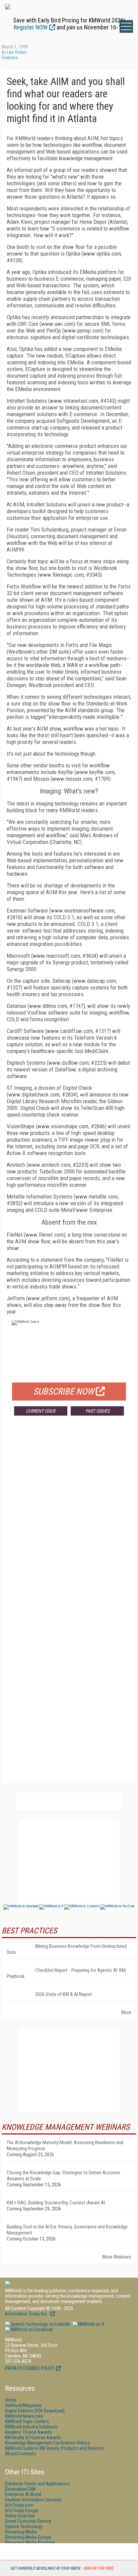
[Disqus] (69, 1520)
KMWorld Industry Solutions (31, 2427)
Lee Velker (17, 52)
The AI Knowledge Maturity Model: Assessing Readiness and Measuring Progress (65, 2145)
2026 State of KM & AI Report (64, 1994)
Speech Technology (24, 2526)
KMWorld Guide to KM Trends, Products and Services (54, 2448)
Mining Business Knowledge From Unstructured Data (67, 1949)
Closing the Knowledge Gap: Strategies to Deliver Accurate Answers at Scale (63, 2176)
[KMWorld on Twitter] (88, 2324)
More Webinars (117, 2257)
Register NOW (31, 27)
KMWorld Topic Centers (27, 2421)
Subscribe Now (64, 1392)
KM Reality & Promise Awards (33, 2438)
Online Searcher (20, 2516)
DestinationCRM (20, 2489)
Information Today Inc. (27, 2314)
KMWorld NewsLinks (24, 2416)
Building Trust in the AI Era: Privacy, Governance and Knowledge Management (67, 2230)
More (126, 2012)
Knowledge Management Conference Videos (47, 2443)
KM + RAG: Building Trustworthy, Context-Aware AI (56, 2203)
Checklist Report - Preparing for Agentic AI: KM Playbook (66, 1973)
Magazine (23, 2405)
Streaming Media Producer (30, 2543)
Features (10, 58)
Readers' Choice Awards (28, 2432)
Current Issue (41, 1411)
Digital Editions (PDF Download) (35, 2411)
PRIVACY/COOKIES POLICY (30, 2368)
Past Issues (97, 1411)
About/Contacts (20, 2454)
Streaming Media (21, 2532)
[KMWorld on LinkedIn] (38, 2324)
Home (11, 2400)
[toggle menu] (126, 26)
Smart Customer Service (28, 2521)
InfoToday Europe (22, 2510)
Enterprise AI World (23, 2494)
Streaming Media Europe (28, 2537)
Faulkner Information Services (33, 2500)
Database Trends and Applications (38, 2484)
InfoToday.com (19, 2505)
